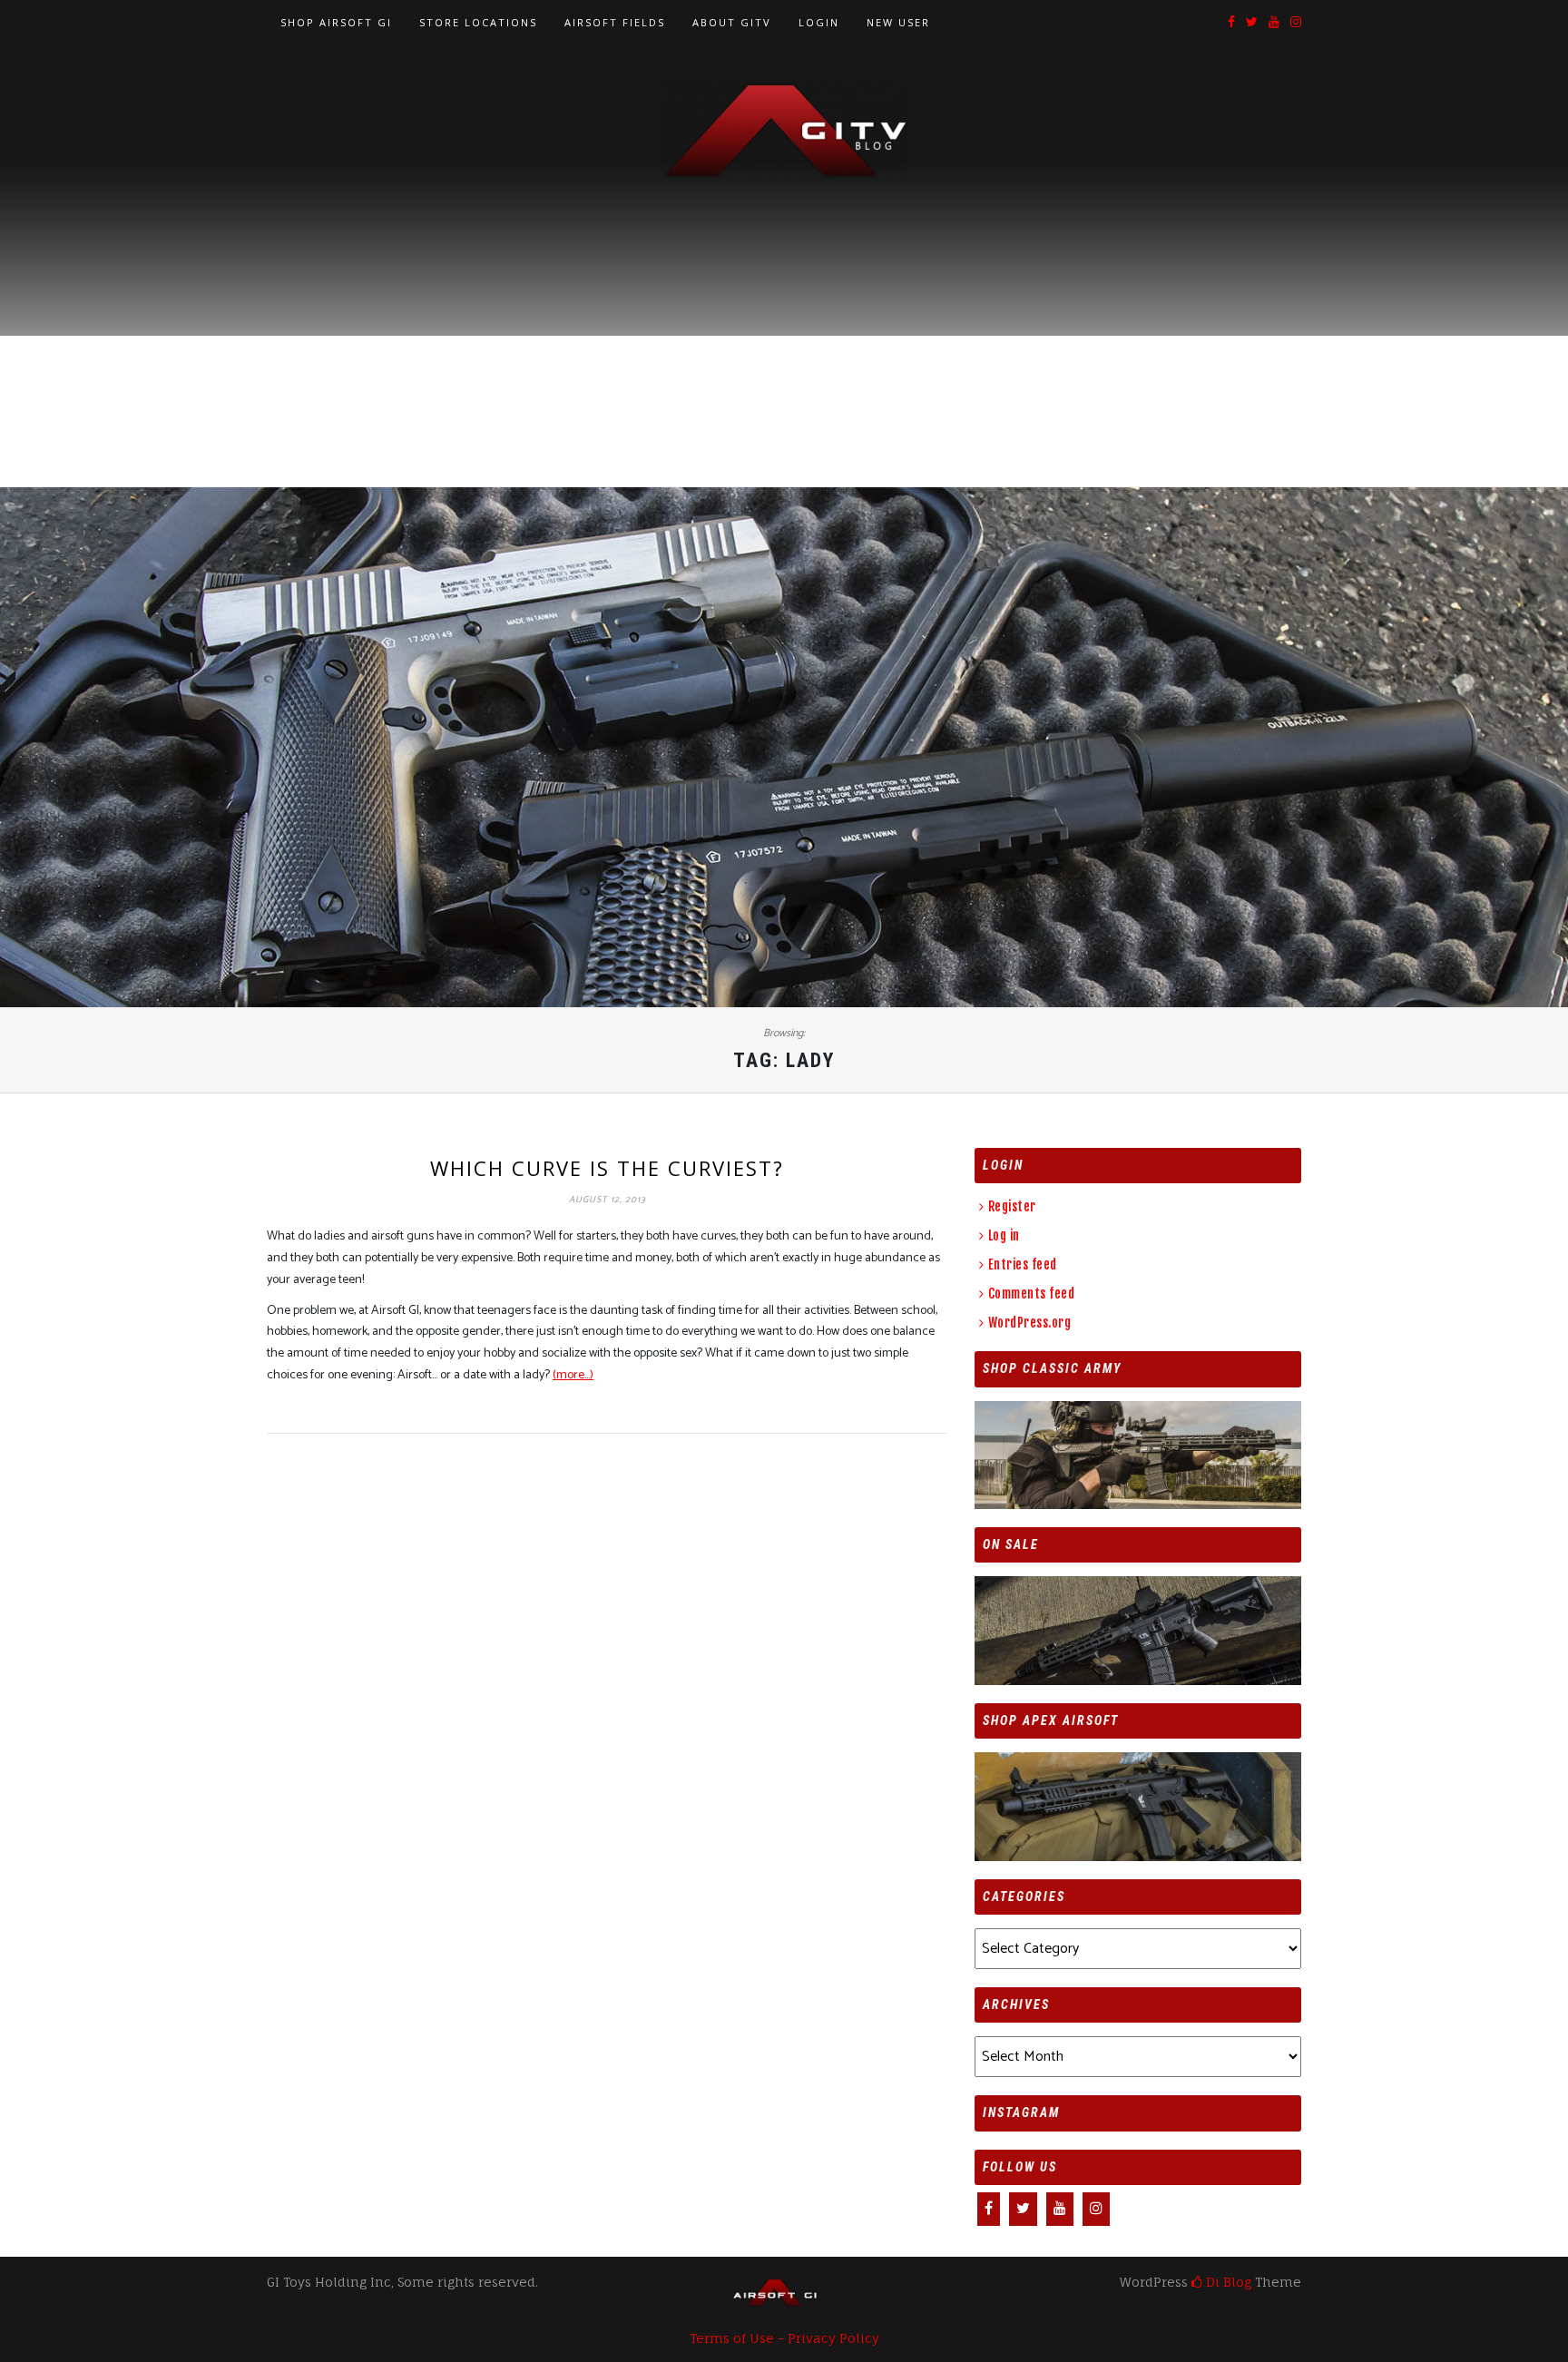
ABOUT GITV (732, 22)
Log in (1004, 1235)
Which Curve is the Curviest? (607, 1168)
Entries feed (1023, 1264)
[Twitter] (1252, 23)
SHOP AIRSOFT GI (336, 22)
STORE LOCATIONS (478, 22)
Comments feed (1031, 1294)
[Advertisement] (784, 319)
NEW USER (898, 22)
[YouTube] (1274, 23)
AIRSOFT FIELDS (615, 22)
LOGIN (819, 22)
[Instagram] (1296, 23)
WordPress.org (1029, 1323)
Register (1012, 1206)
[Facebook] (1231, 23)
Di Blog (1227, 2282)
